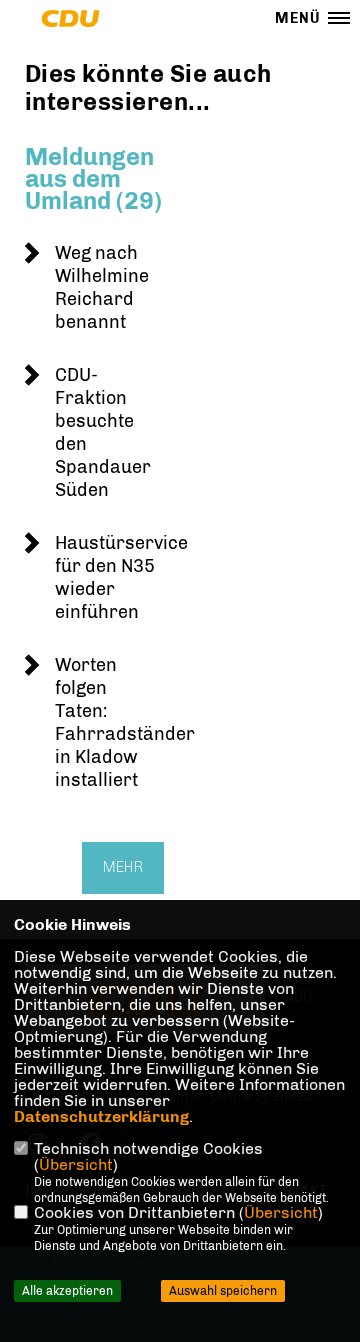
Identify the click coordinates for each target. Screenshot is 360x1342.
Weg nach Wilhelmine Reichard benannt (102, 287)
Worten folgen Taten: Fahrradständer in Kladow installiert (125, 722)
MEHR (123, 867)
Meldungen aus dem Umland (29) (93, 178)
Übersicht (76, 1164)
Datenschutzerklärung (101, 1116)
